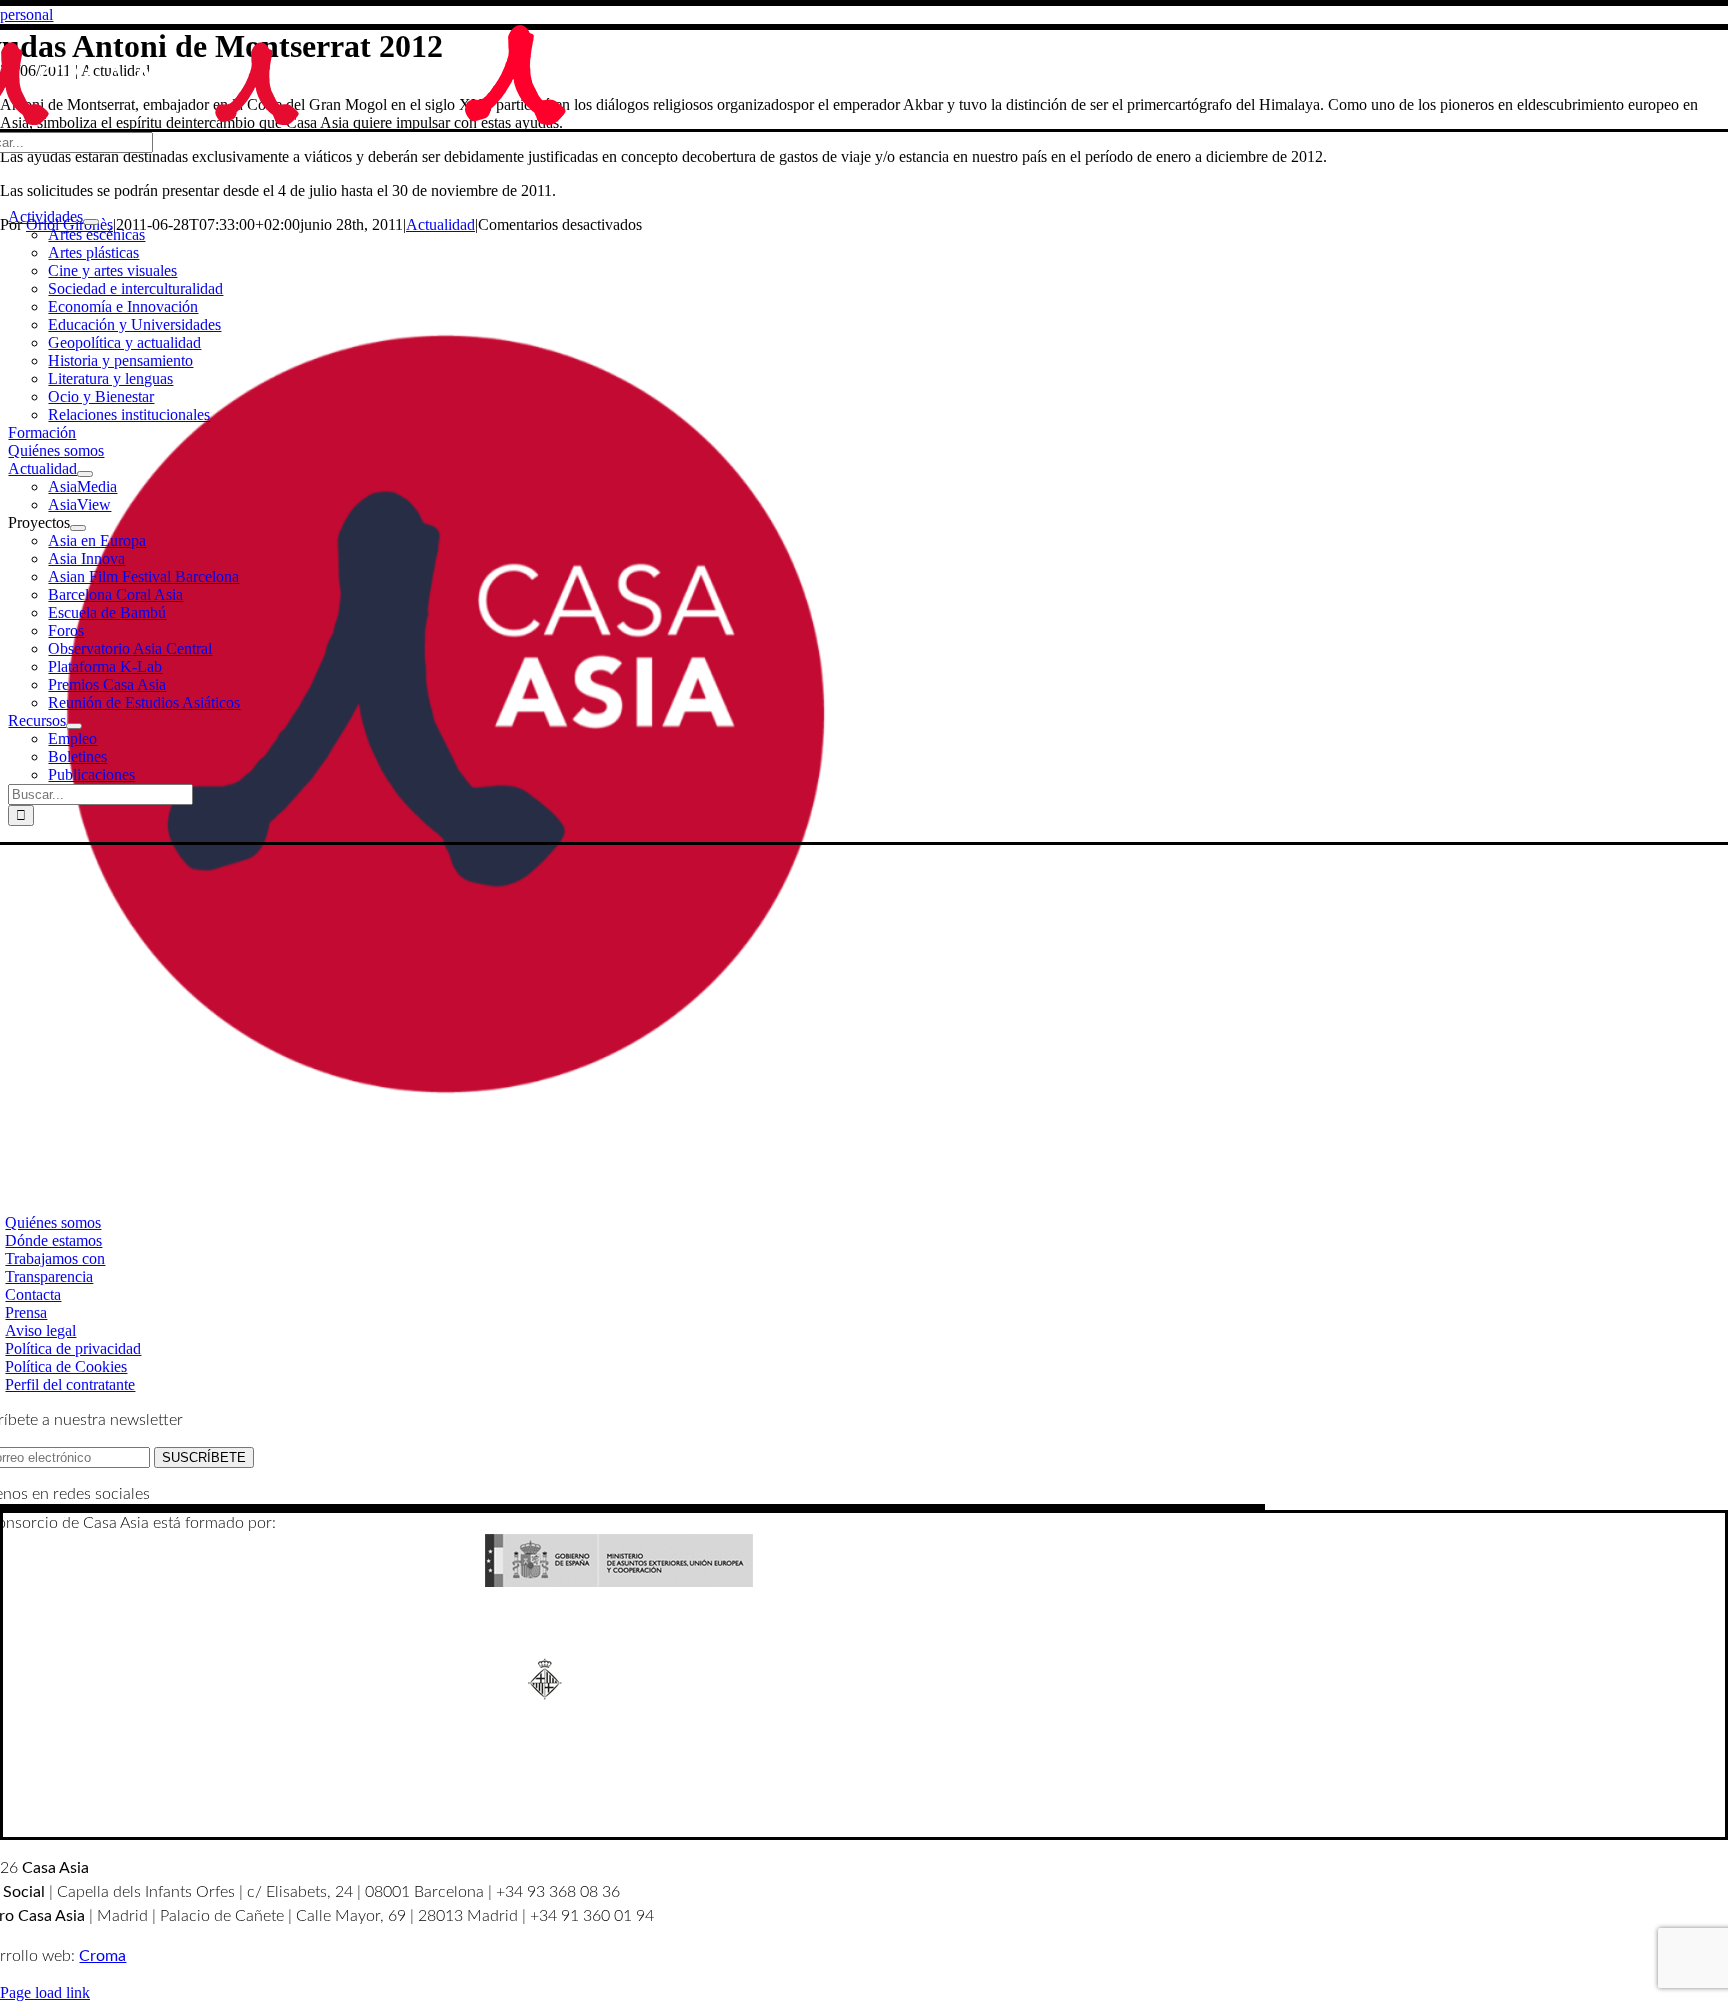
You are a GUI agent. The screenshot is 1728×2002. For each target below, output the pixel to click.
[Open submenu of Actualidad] (85, 474)
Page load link (45, 1992)
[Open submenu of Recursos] (74, 726)
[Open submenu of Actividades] (91, 222)
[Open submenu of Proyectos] (78, 528)
